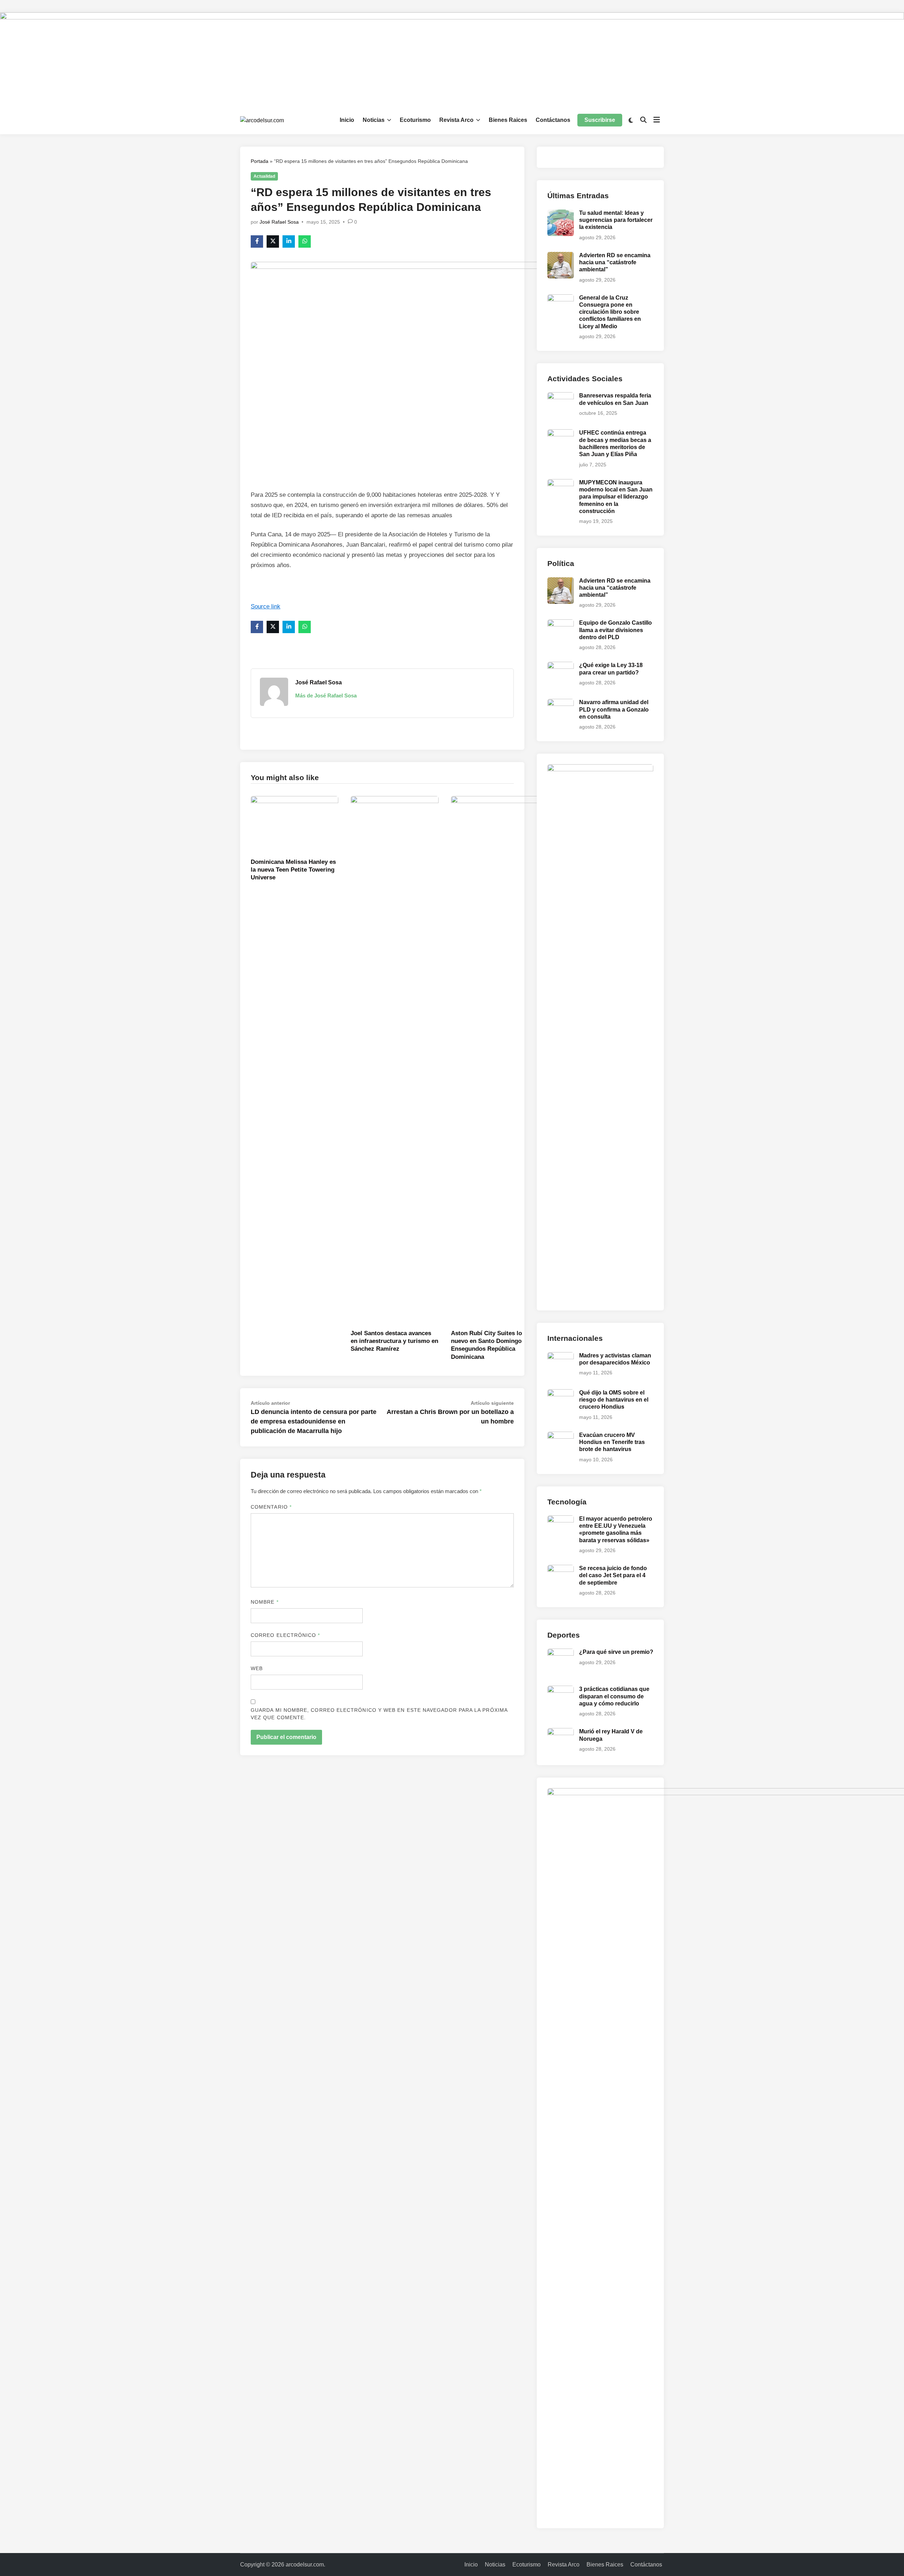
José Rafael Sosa (279, 222)
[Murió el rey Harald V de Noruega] (561, 1732)
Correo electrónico (286, 1635)
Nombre (265, 1602)
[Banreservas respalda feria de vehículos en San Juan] (561, 396)
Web (257, 1668)
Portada (260, 161)
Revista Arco (456, 120)
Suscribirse (600, 120)
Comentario (271, 1507)
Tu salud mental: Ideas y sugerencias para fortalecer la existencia (616, 220)
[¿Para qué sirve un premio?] (561, 1653)
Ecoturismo (415, 120)
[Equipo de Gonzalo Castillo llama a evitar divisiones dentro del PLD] (561, 623)
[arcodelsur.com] (452, 59)
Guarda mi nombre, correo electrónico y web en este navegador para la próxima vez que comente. (379, 1714)
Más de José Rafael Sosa (326, 695)
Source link (266, 606)
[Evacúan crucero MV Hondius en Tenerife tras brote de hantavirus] (561, 1436)
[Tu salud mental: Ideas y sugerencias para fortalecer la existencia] (561, 214)
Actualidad (264, 176)
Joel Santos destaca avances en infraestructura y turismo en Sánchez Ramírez (394, 1341)
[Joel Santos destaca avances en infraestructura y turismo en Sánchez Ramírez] (394, 1060)
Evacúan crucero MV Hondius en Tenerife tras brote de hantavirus (612, 1442)
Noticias (374, 120)
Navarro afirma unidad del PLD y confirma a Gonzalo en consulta (614, 709)
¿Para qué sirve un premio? (616, 1652)
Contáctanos (553, 120)
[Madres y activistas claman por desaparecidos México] (561, 1356)
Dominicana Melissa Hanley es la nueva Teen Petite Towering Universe (293, 870)
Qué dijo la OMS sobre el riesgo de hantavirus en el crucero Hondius (614, 1400)
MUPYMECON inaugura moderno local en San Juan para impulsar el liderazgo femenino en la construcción (616, 497)
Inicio (347, 120)
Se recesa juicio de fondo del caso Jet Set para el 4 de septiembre (613, 1575)
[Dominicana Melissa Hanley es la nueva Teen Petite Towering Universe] (295, 825)
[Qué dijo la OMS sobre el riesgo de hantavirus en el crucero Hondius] (561, 1393)
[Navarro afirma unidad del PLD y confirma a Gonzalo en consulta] (561, 703)
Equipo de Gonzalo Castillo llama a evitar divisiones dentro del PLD (615, 630)
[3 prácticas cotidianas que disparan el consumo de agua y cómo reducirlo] (561, 1690)
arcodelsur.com (305, 2565)
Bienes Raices (508, 120)
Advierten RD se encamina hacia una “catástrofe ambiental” (615, 263)
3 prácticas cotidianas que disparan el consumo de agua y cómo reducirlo (614, 1696)
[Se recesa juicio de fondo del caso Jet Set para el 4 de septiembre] (561, 1569)
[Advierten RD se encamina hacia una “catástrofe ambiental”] (561, 256)
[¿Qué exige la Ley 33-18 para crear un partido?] (561, 666)
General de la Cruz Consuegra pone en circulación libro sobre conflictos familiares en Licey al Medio (610, 312)
